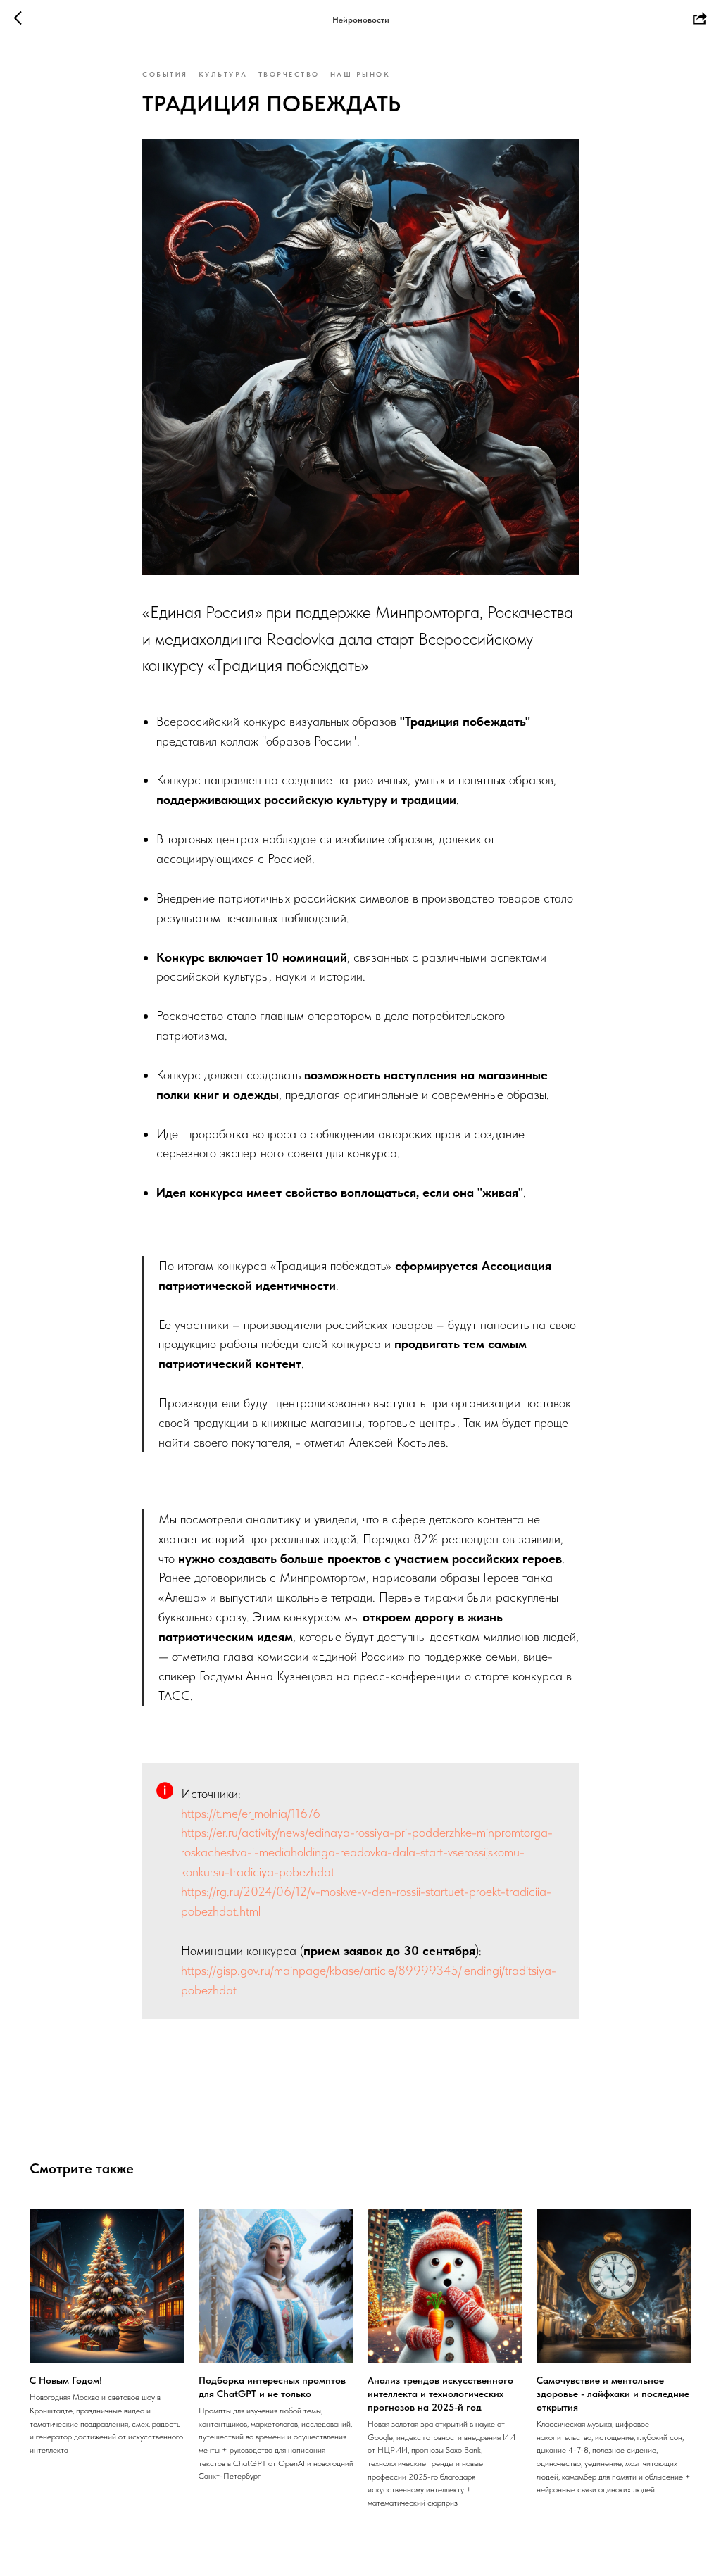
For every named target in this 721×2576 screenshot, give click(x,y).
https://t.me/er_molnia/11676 (251, 1813)
